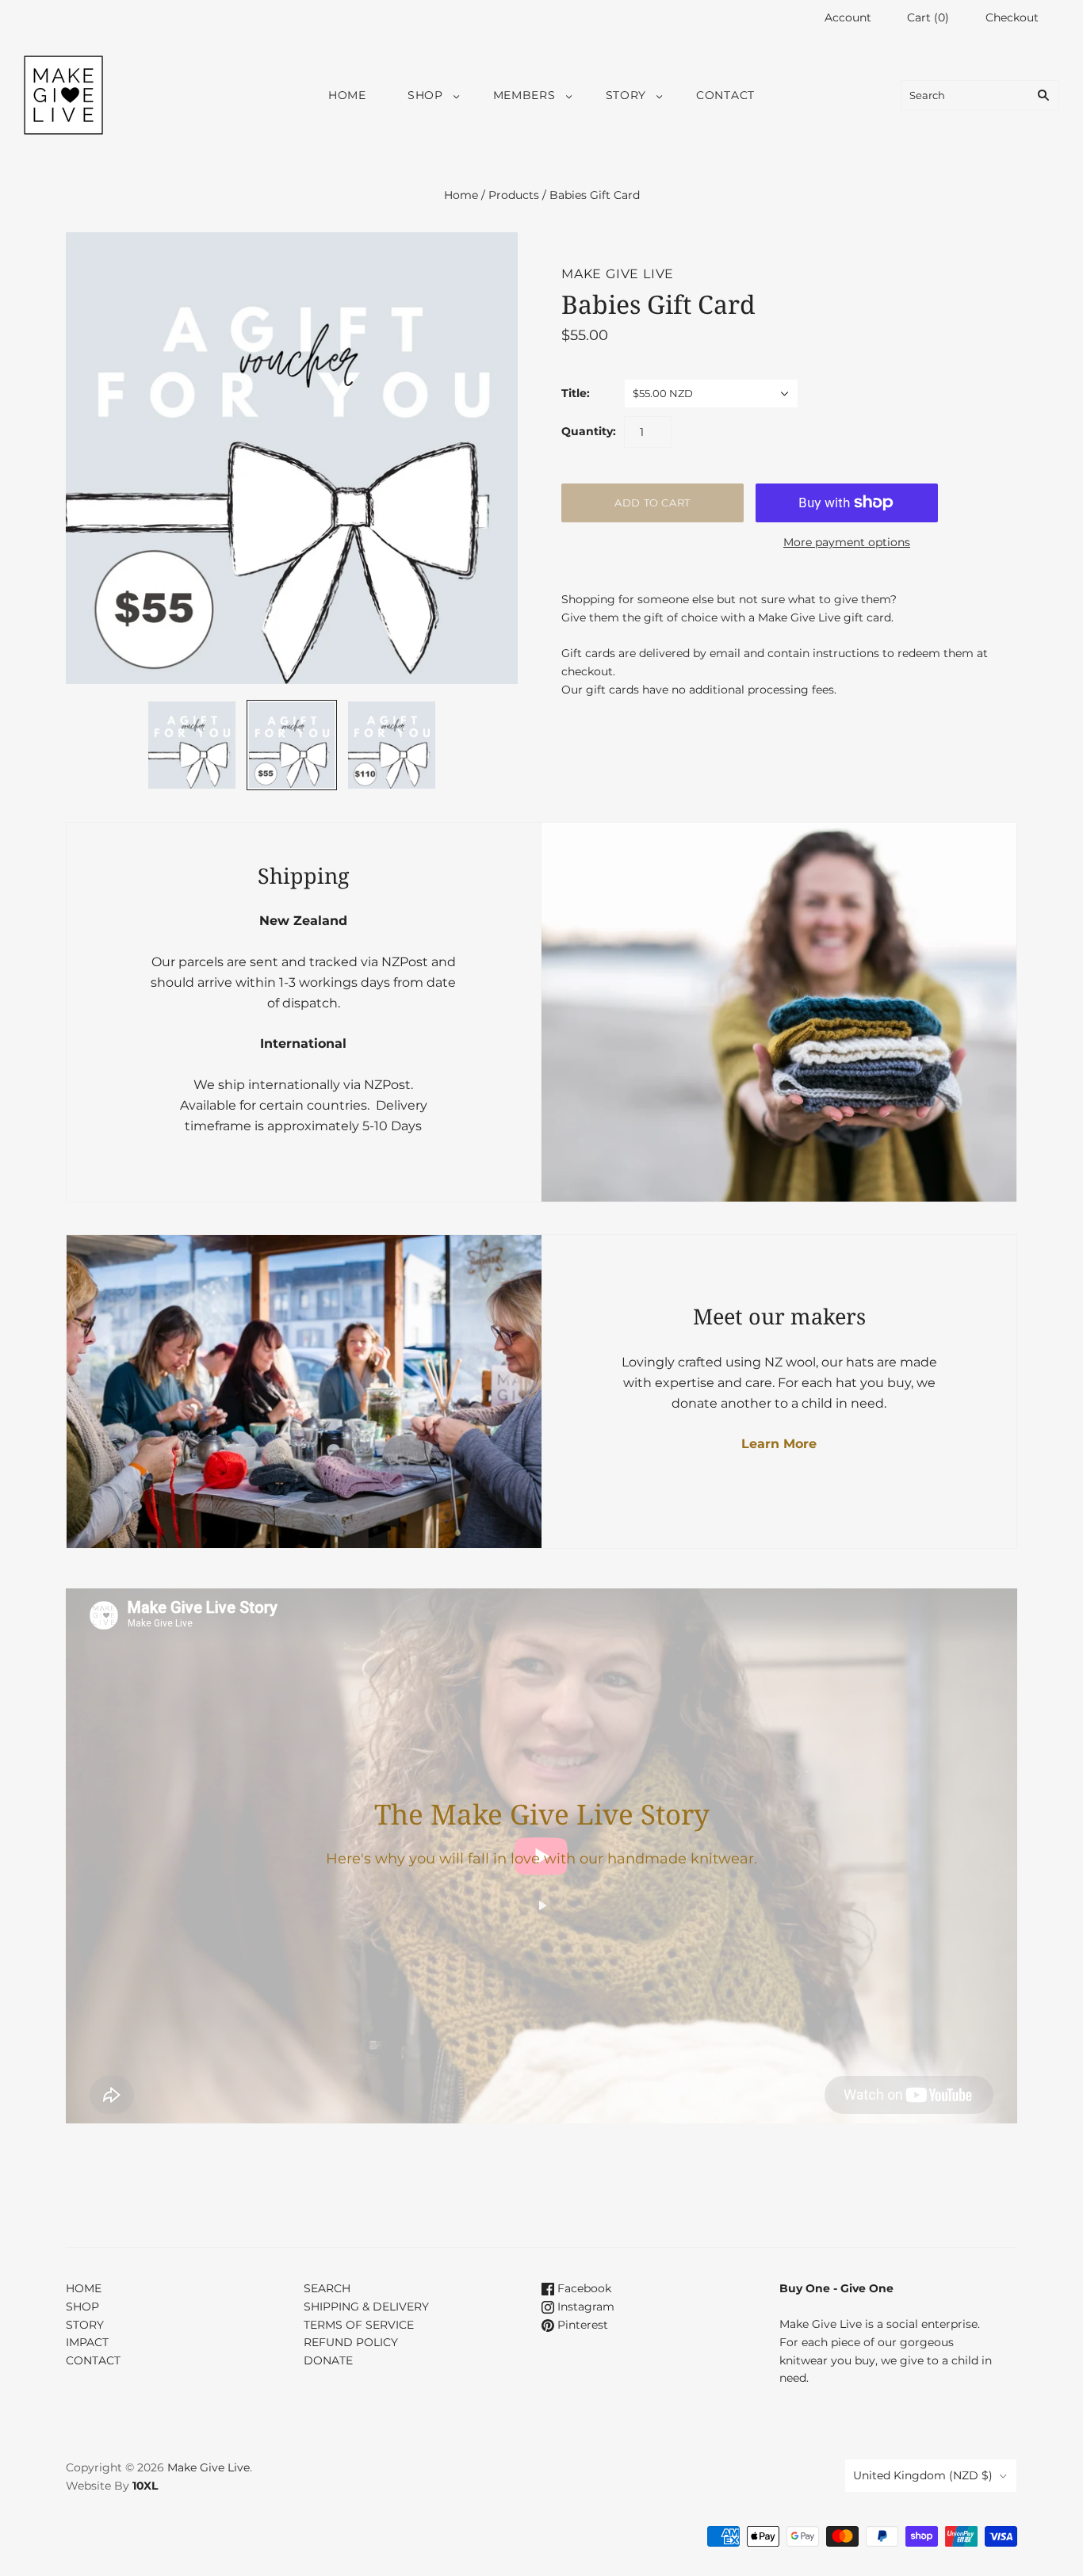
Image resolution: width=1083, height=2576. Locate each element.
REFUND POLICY (351, 2342)
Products (514, 195)
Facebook (583, 2288)
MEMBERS (524, 95)
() (928, 17)
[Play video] (541, 1905)
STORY (626, 95)
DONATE (328, 2360)
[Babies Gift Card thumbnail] (192, 745)
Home (461, 195)
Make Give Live (618, 274)
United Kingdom (923, 2475)
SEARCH (327, 2288)
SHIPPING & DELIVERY (366, 2307)
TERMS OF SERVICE (359, 2325)
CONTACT (725, 95)
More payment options (847, 542)
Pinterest (581, 2325)
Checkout (1012, 17)
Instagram (584, 2307)
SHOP (425, 95)
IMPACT (87, 2342)
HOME (347, 95)
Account (848, 17)
